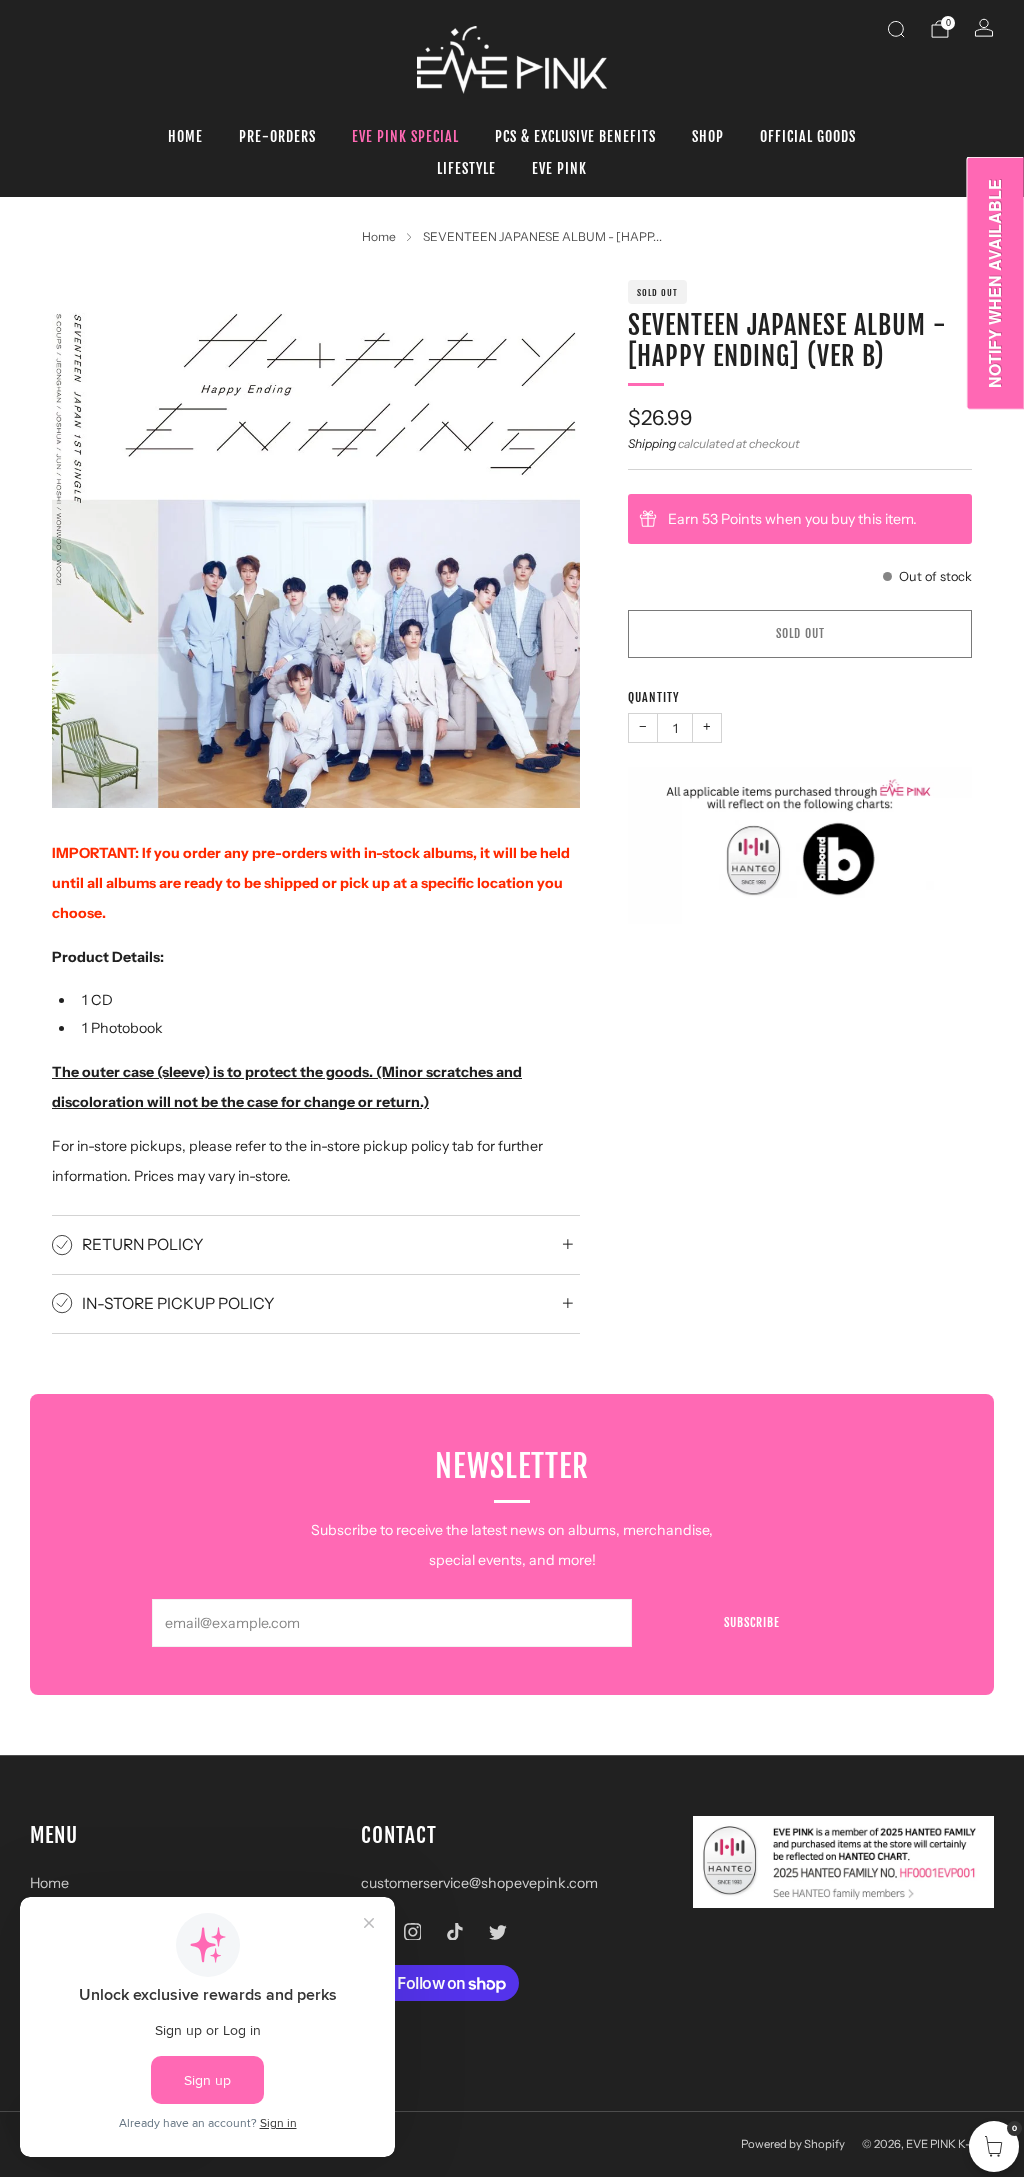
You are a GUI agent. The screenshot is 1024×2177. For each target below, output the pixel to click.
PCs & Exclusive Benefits (575, 136)
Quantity (654, 697)
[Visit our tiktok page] (455, 1931)
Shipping (652, 443)
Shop (708, 136)
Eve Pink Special (405, 136)
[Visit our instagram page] (412, 1931)
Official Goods (808, 136)
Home (185, 136)
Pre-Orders (277, 136)
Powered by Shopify (793, 2144)
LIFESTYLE (466, 168)
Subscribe (752, 1622)
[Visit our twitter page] (497, 1931)
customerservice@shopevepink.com (479, 1883)
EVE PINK (559, 168)
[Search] (896, 29)
